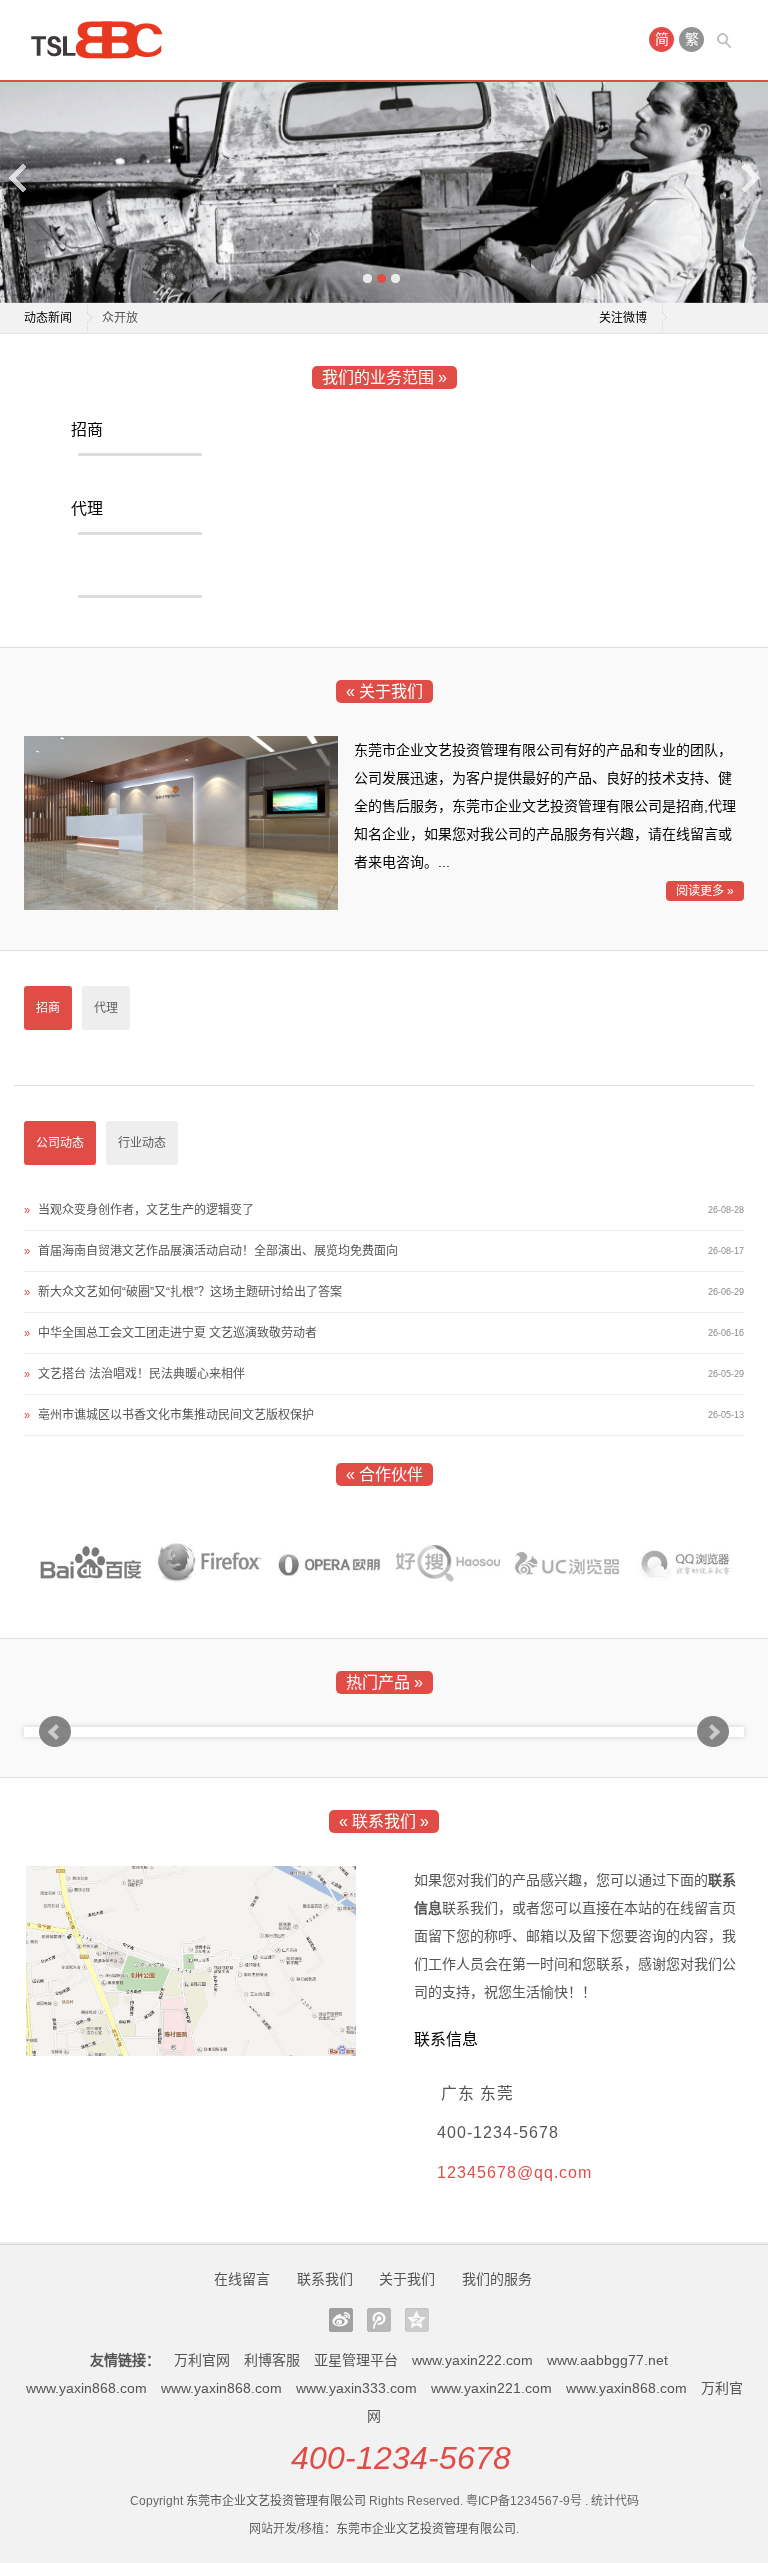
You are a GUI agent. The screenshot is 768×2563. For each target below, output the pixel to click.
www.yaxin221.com (491, 2388)
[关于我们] (181, 904)
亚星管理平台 (356, 2360)
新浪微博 (341, 2320)
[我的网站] (104, 40)
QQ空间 (417, 2320)
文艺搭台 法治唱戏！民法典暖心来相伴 (141, 1374)
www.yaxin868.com (86, 2388)
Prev (55, 1732)
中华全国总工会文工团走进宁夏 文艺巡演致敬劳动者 (177, 1333)
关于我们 (407, 2279)
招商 (87, 429)
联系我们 (325, 2279)
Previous (19, 177)
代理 (87, 508)
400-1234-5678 (401, 2458)
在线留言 (242, 2279)
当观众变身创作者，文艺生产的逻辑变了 (146, 1210)
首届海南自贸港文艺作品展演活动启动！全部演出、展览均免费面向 (218, 1251)
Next (749, 177)
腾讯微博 (379, 2320)
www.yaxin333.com (356, 2388)
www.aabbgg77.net (607, 2360)
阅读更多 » (705, 891)
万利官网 (202, 2360)
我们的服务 (497, 2279)
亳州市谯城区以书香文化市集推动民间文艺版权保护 (176, 1415)
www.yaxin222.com (472, 2360)
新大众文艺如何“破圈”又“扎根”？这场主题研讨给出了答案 (254, 321)
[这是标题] (91, 1563)
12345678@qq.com (514, 2172)
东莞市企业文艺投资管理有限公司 (276, 2501)
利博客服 (272, 2360)
